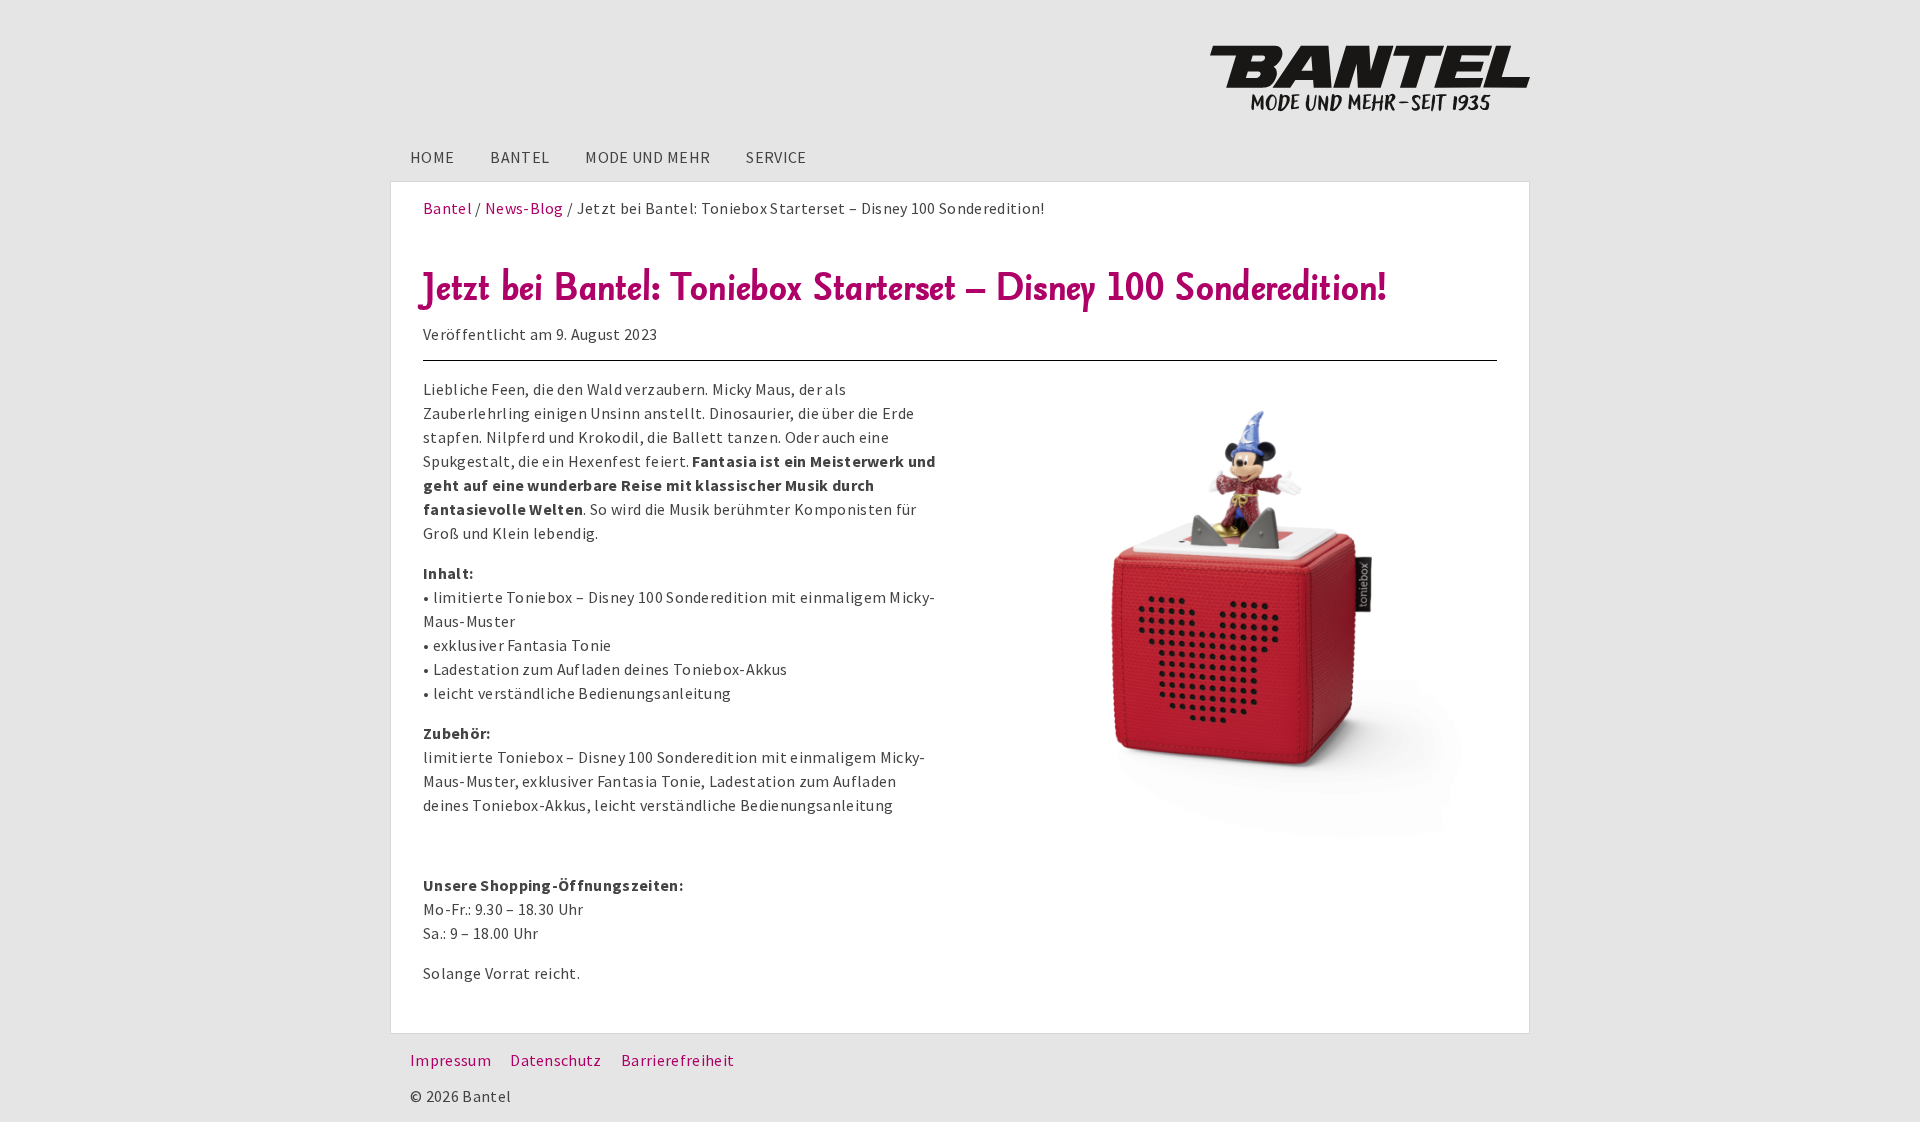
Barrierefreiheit (677, 1060)
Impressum (450, 1060)
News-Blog (524, 208)
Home (432, 157)
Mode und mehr (647, 157)
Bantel (519, 157)
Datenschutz (556, 1060)
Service (776, 157)
